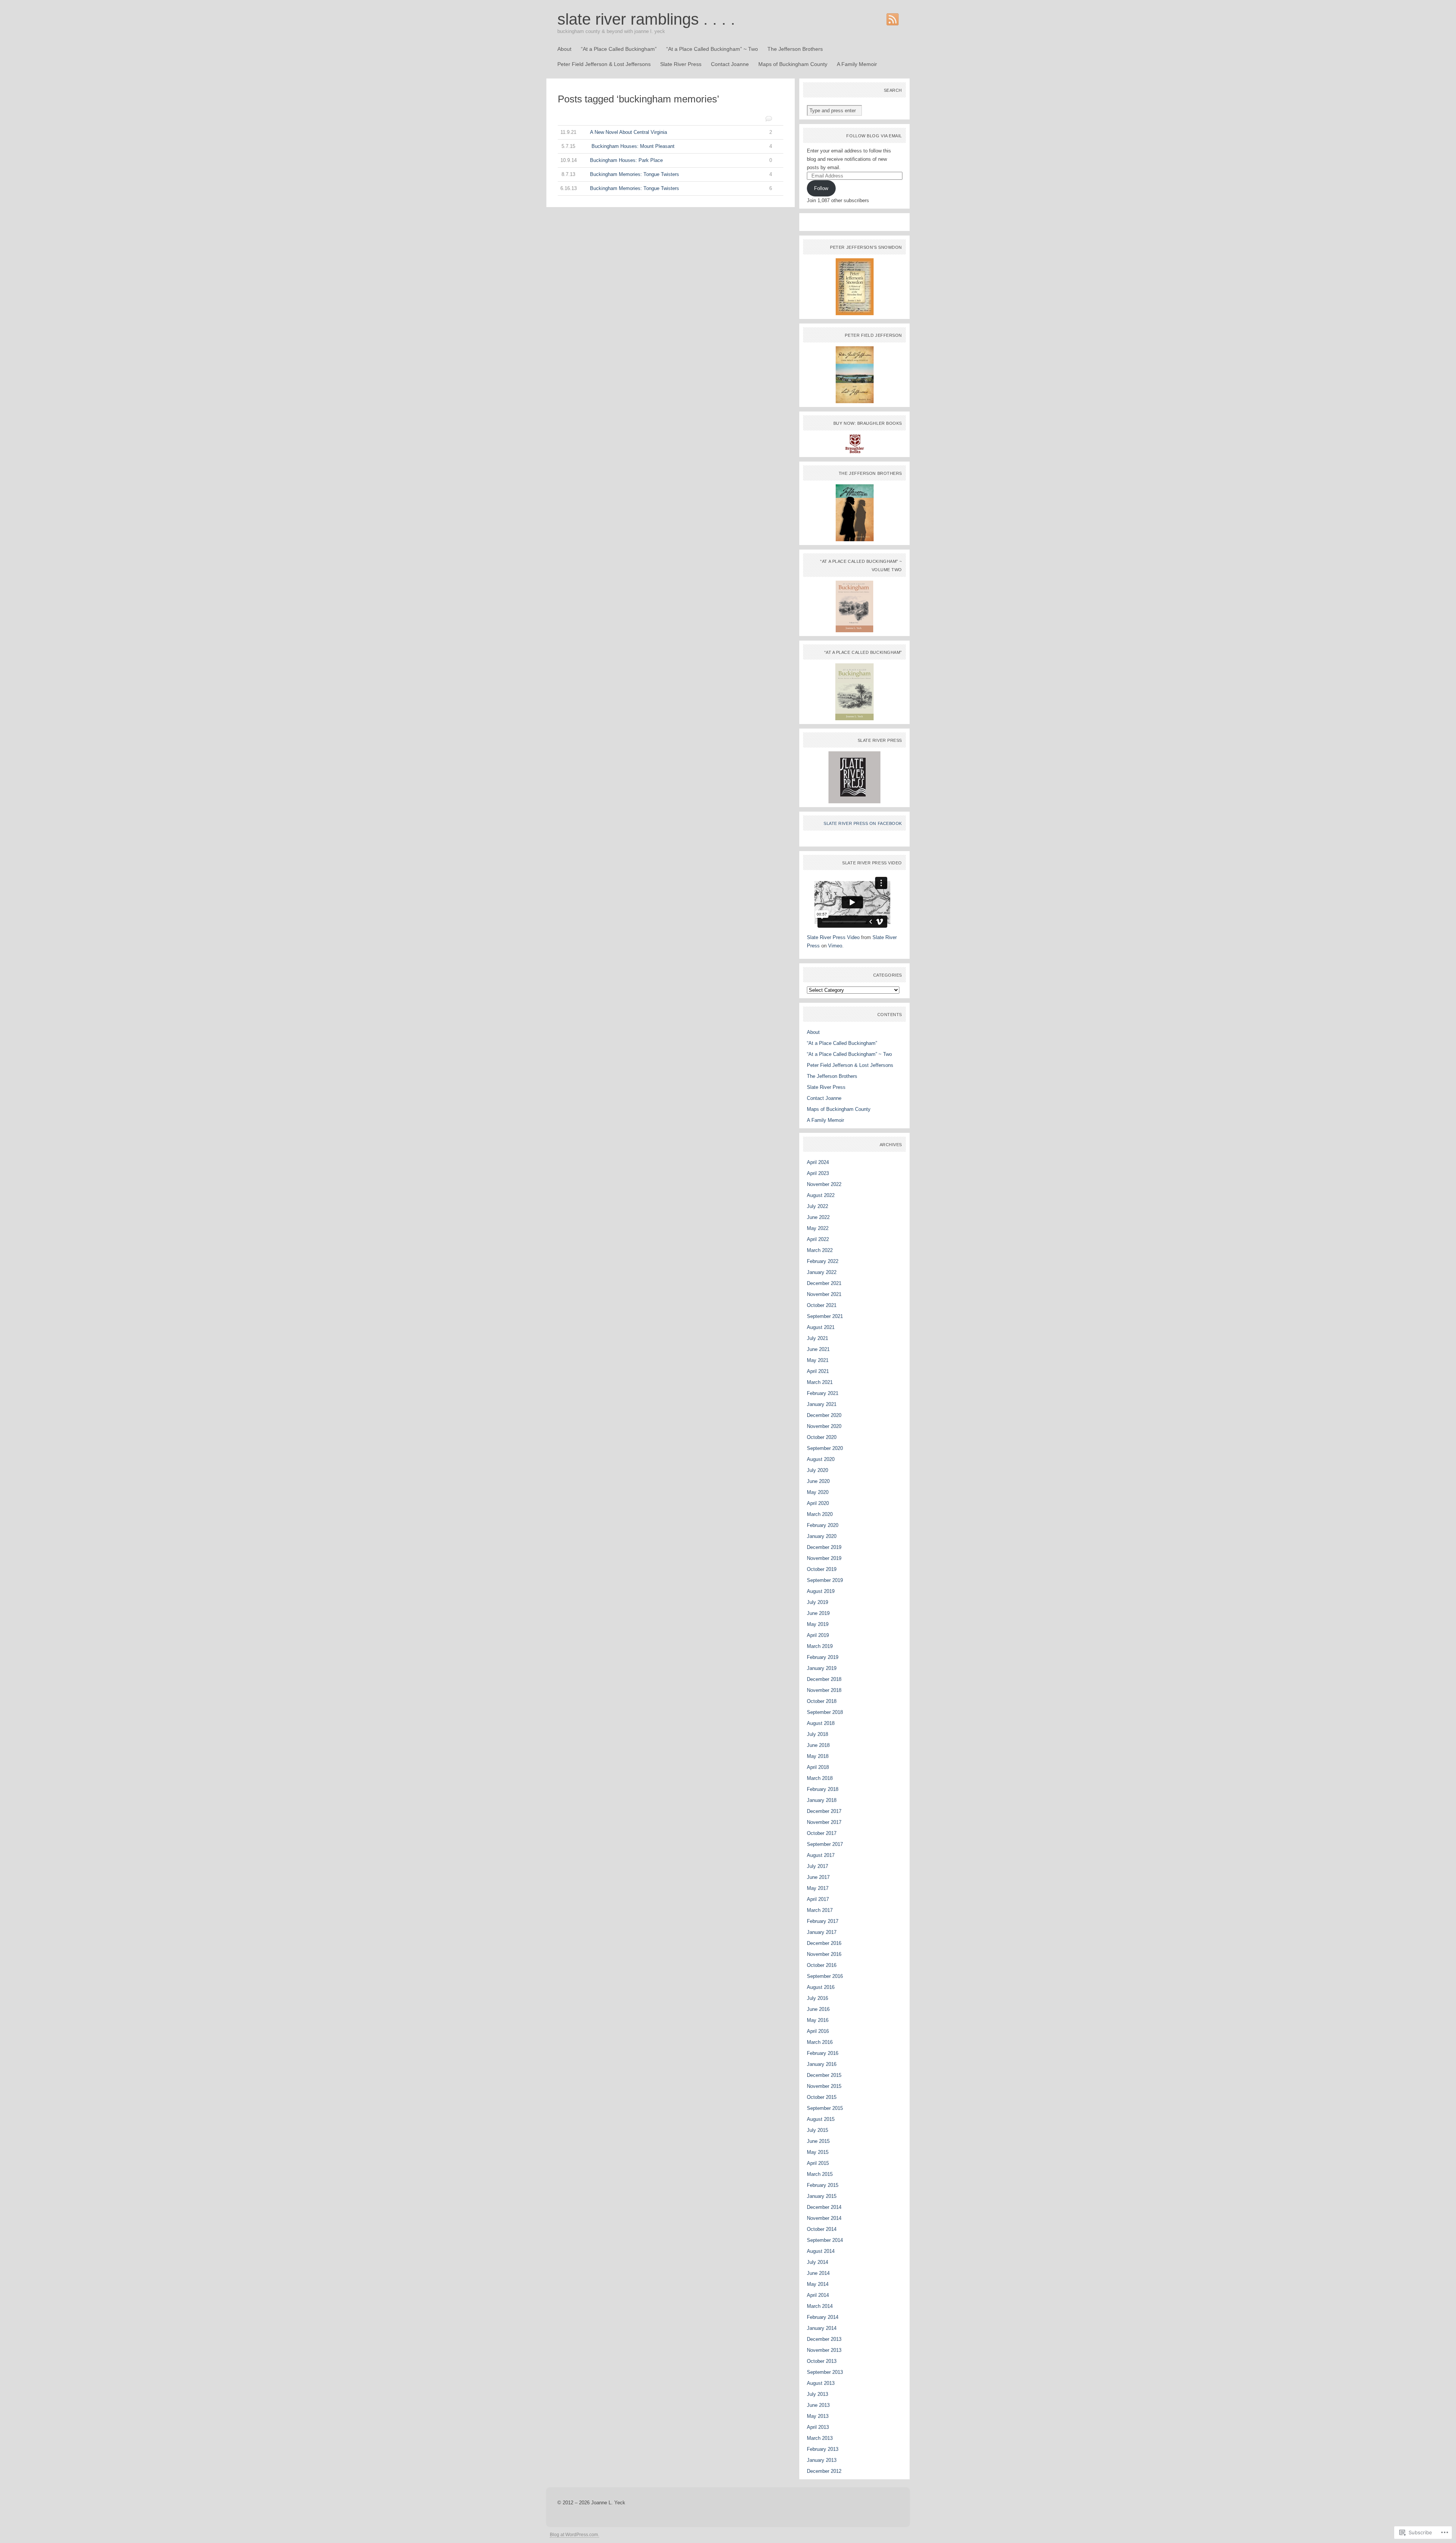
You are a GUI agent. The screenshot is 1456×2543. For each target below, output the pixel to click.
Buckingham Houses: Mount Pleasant (667, 146)
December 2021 (824, 1283)
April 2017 (818, 1899)
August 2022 (821, 1195)
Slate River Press (681, 64)
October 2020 (822, 1437)
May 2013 (818, 2416)
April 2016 (818, 2031)
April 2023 (818, 1173)
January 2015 (822, 2196)
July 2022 (817, 1206)
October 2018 (822, 1701)
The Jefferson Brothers (795, 49)
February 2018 (823, 1789)
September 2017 (825, 1844)
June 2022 (818, 1217)
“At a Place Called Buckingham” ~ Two (712, 49)
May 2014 (818, 2284)
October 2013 (822, 2361)
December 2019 (824, 1547)
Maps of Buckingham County (793, 64)
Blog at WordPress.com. (574, 2535)
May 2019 (818, 1624)
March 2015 (820, 2174)
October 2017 (822, 1833)
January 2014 (822, 2328)
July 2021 (817, 1338)
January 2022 (822, 1272)
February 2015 (823, 2185)
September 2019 (825, 1580)
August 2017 (821, 1855)
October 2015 (822, 2097)
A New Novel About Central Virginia (666, 132)
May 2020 (818, 1492)
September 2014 (825, 2240)
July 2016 (817, 1998)
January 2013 (822, 2460)
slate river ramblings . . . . (646, 19)
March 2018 (820, 1778)
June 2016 (818, 2009)
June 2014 (818, 2273)
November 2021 (824, 1294)
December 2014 (824, 2207)
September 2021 (825, 1316)
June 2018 (818, 1745)
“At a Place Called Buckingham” (619, 49)
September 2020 (825, 1448)
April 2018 (818, 1767)
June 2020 (818, 1481)
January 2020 (822, 1536)
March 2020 (820, 1514)
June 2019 (818, 1613)
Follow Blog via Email (874, 136)
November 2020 (824, 1426)
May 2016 (818, 2020)
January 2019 (822, 1668)
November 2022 (824, 1184)
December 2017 (824, 1811)
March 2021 (820, 1382)
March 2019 (820, 1646)
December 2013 (824, 2339)
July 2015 (817, 2130)
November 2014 (824, 2218)
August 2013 (821, 2383)
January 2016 (822, 2064)
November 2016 (824, 1954)
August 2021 (821, 1327)
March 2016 (820, 2042)
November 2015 (824, 2086)
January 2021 (822, 1404)
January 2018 (822, 1800)
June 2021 (818, 1349)
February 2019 (823, 1657)
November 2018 (824, 1690)
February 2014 (823, 2317)
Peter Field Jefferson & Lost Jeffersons (604, 64)
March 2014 (820, 2306)
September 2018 (825, 1712)
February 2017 (823, 1921)
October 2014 (822, 2229)
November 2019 (824, 1558)
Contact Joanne (730, 64)
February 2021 (823, 1393)
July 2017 (817, 1866)
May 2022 (818, 1228)
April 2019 (818, 1635)
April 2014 (818, 2295)
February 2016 (823, 2053)
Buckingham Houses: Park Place (666, 160)
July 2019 (817, 1602)
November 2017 (824, 1822)
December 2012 (824, 2471)
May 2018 (818, 1756)
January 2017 (822, 1932)
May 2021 (818, 1360)
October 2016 (822, 1965)
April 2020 (818, 1503)
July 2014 (817, 2262)
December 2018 (824, 1679)
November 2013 (824, 2350)
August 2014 (821, 2251)
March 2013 (820, 2438)
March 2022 (820, 1250)
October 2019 (822, 1569)
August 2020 (821, 1459)
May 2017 (818, 1888)
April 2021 (818, 1371)
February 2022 (823, 1261)
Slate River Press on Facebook (863, 823)
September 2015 (825, 2108)
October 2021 (822, 1305)
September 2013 (825, 2372)
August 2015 (821, 2119)
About (564, 49)
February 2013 (823, 2449)
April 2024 (818, 1162)
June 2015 (818, 2141)
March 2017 (820, 1910)
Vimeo (835, 946)
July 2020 (817, 1470)
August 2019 (821, 1591)
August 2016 (821, 1987)
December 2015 (824, 2075)
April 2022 (818, 1239)
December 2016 (824, 1943)
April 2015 (818, 2163)
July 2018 (817, 1734)
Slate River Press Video (833, 937)
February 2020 (823, 1525)
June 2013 (818, 2405)
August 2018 (821, 1723)
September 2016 (825, 1976)
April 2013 (818, 2427)
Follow (821, 188)
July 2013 (817, 2394)
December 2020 (824, 1415)
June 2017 (818, 1877)
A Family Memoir (857, 64)
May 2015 (818, 2152)
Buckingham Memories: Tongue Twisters (667, 174)
